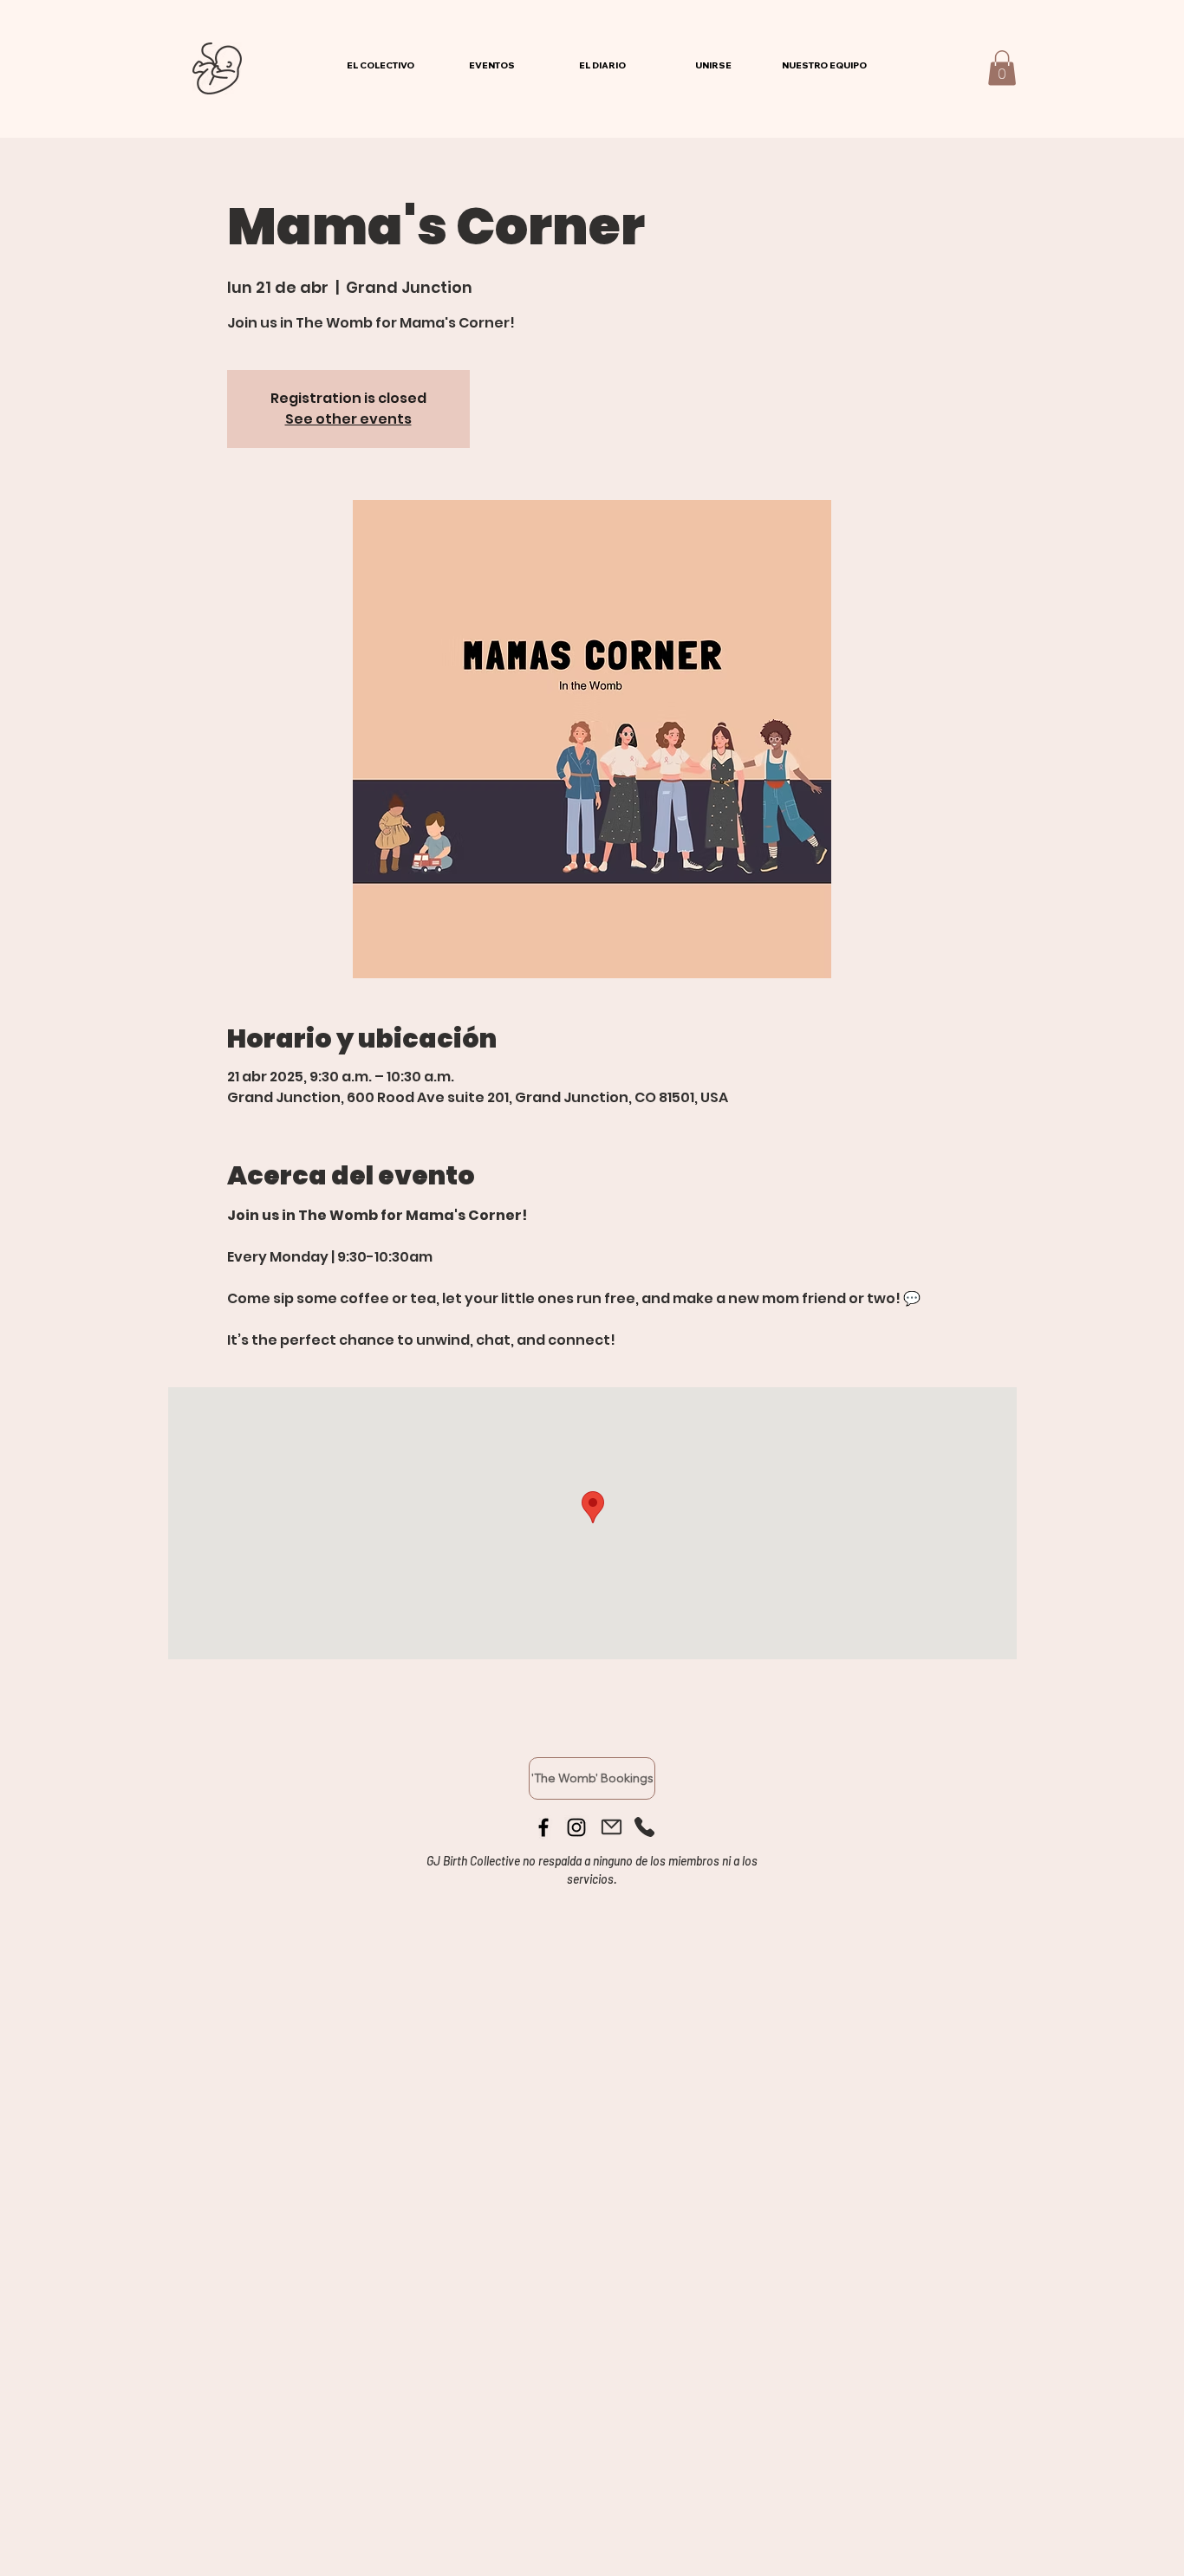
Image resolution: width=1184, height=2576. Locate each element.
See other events (348, 419)
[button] (1002, 68)
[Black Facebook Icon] (543, 1827)
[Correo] (611, 1827)
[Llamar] (644, 1827)
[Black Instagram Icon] (576, 1827)
